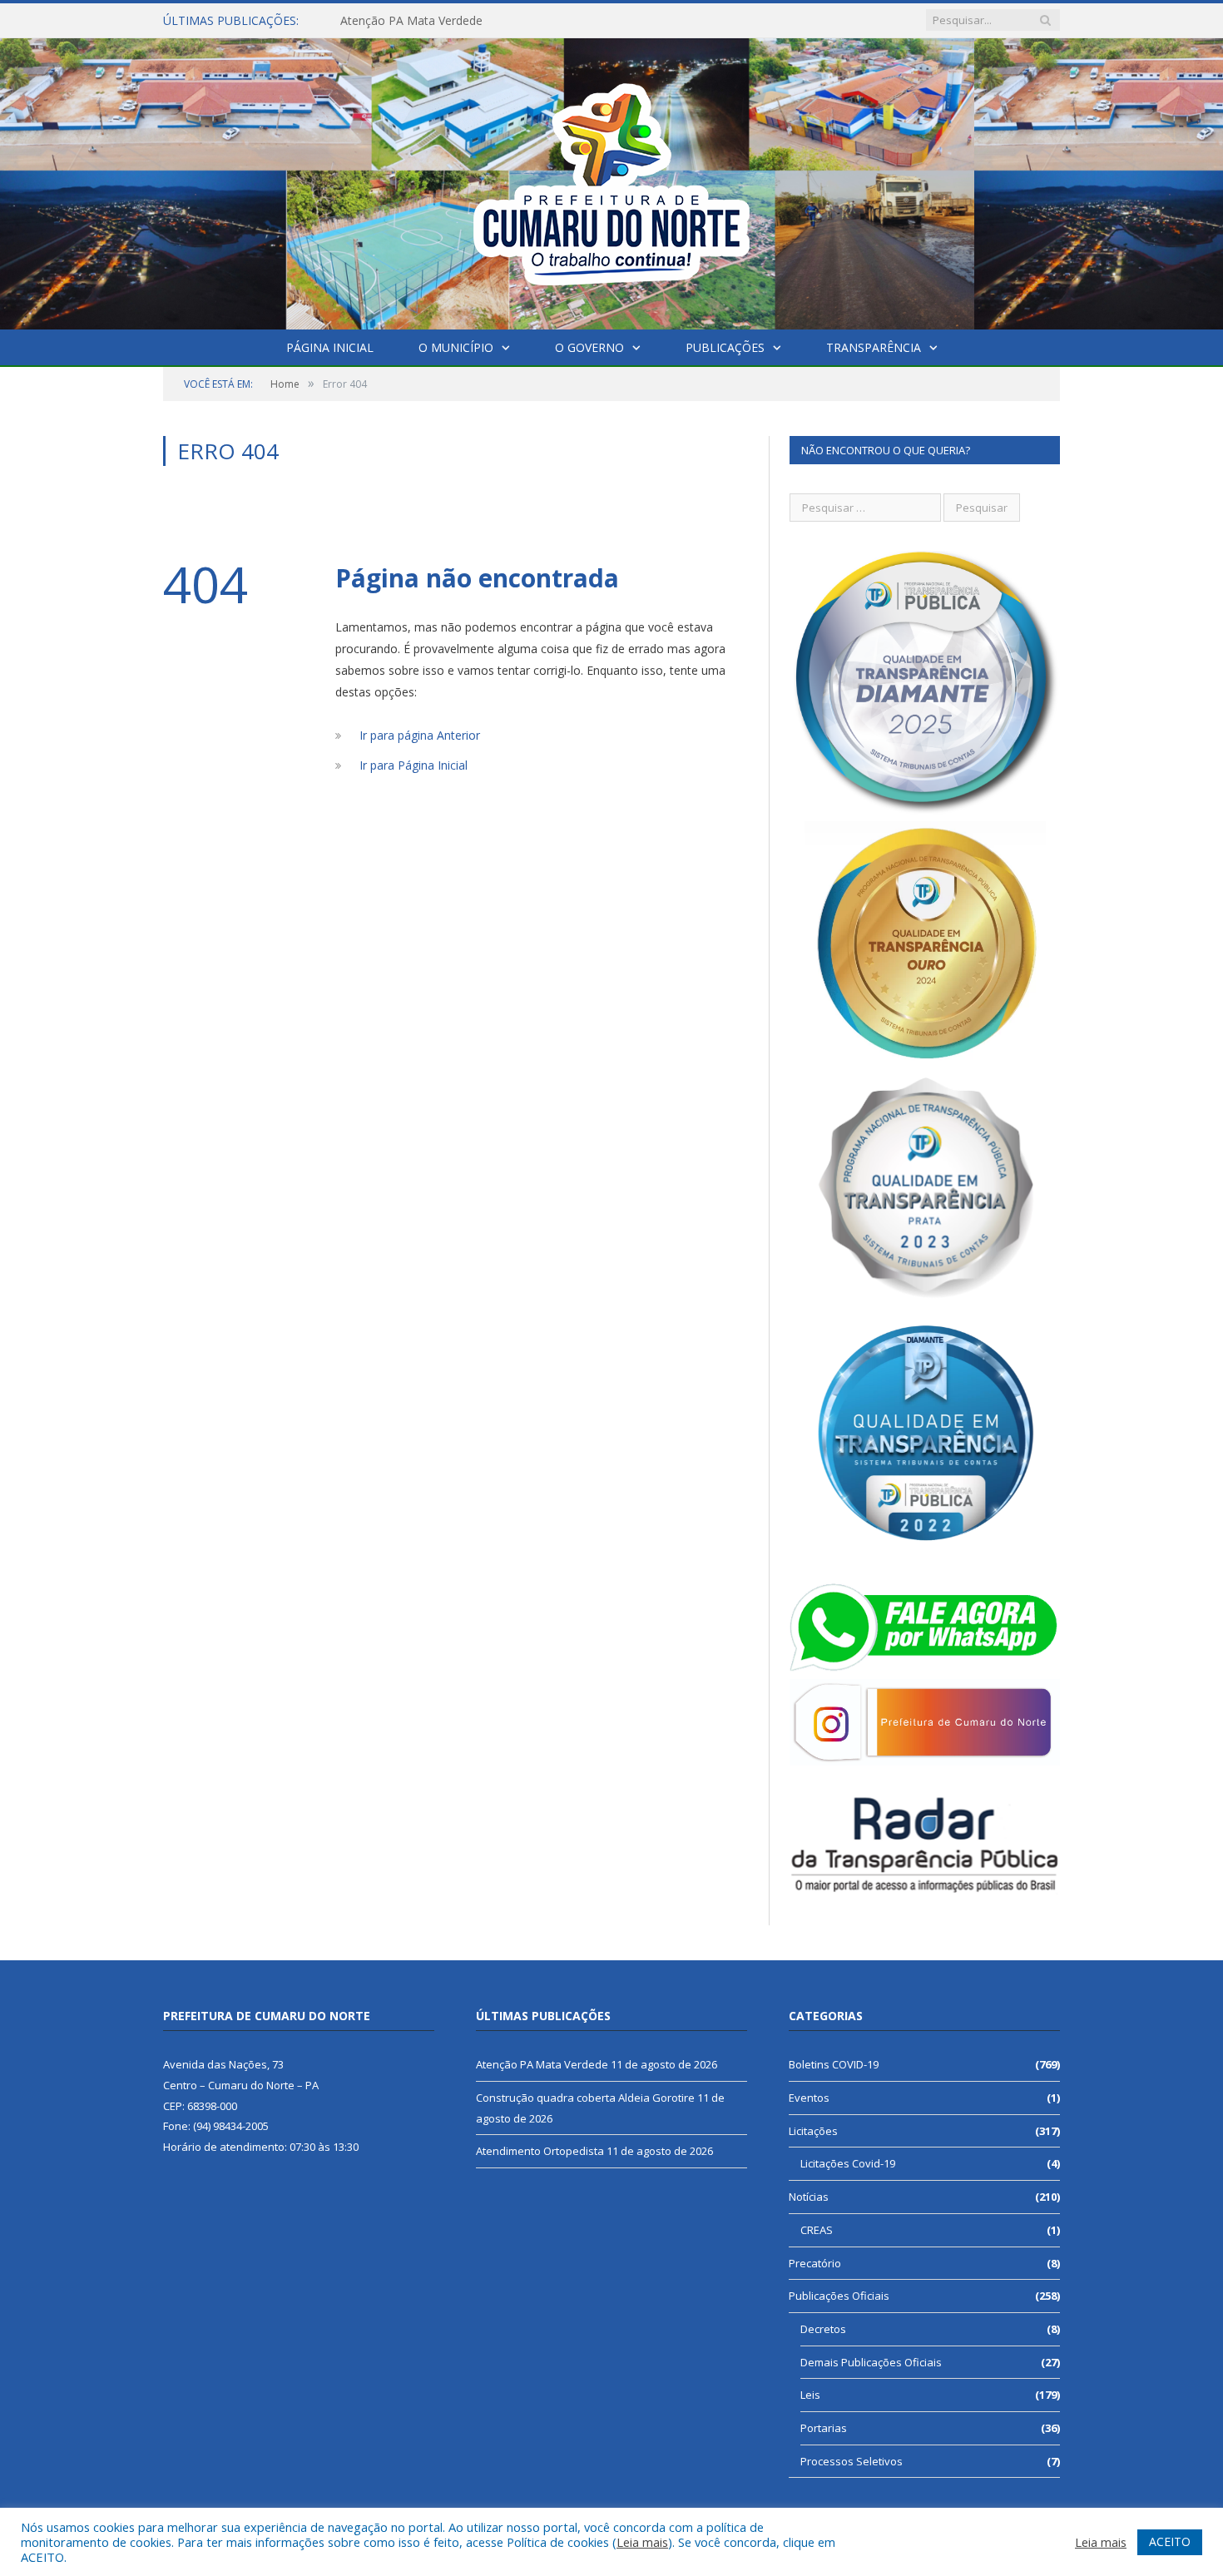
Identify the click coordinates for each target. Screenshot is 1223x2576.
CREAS (817, 2230)
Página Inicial (330, 347)
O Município (456, 347)
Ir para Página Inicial (413, 765)
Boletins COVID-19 (834, 2064)
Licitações (813, 2131)
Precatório (815, 2263)
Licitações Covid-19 (848, 2163)
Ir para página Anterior (420, 735)
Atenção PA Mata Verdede (542, 2064)
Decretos (823, 2329)
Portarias (824, 2428)
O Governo (589, 347)
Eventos (809, 2098)
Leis (810, 2395)
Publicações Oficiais (839, 2296)
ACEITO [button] (1170, 2541)
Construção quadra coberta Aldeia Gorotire (456, 21)
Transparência (874, 347)
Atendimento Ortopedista (540, 2151)
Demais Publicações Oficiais (871, 2362)
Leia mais (642, 2542)
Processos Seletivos (852, 2461)
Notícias (809, 2197)
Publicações (725, 347)
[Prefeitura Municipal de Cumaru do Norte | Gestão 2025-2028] (611, 180)
